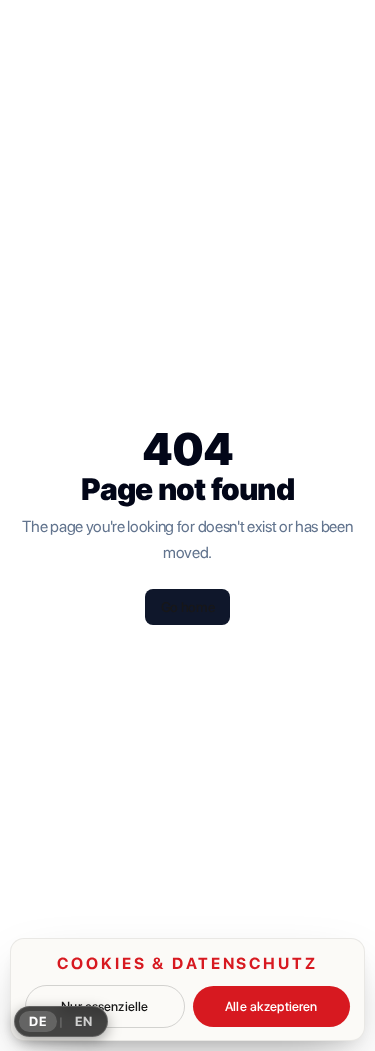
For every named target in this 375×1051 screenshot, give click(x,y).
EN (84, 1021)
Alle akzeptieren (271, 1006)
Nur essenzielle (104, 1006)
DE (38, 1021)
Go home (188, 607)
